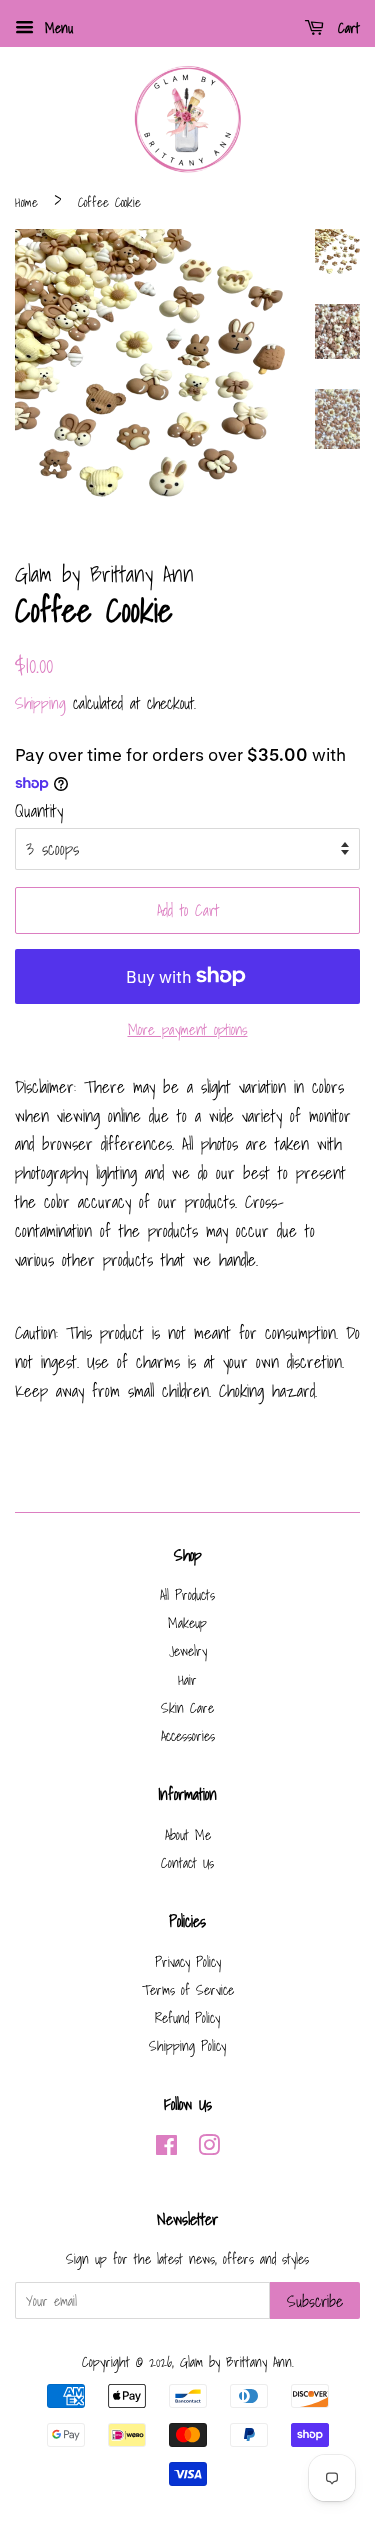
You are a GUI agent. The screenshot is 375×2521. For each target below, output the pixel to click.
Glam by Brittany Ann (236, 2361)
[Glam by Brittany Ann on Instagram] (209, 2148)
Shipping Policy (187, 2045)
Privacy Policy (188, 1961)
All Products (187, 1594)
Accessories (188, 1735)
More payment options (188, 1029)
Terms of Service (188, 1989)
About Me (188, 1834)
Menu (56, 28)
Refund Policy (187, 2017)
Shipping (40, 703)
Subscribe (315, 2301)
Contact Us (187, 1862)
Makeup (187, 1622)
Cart (346, 28)
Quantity (39, 810)
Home (26, 202)
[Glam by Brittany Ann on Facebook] (166, 2148)
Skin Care (187, 1707)
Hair (187, 1679)
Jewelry (188, 1650)
